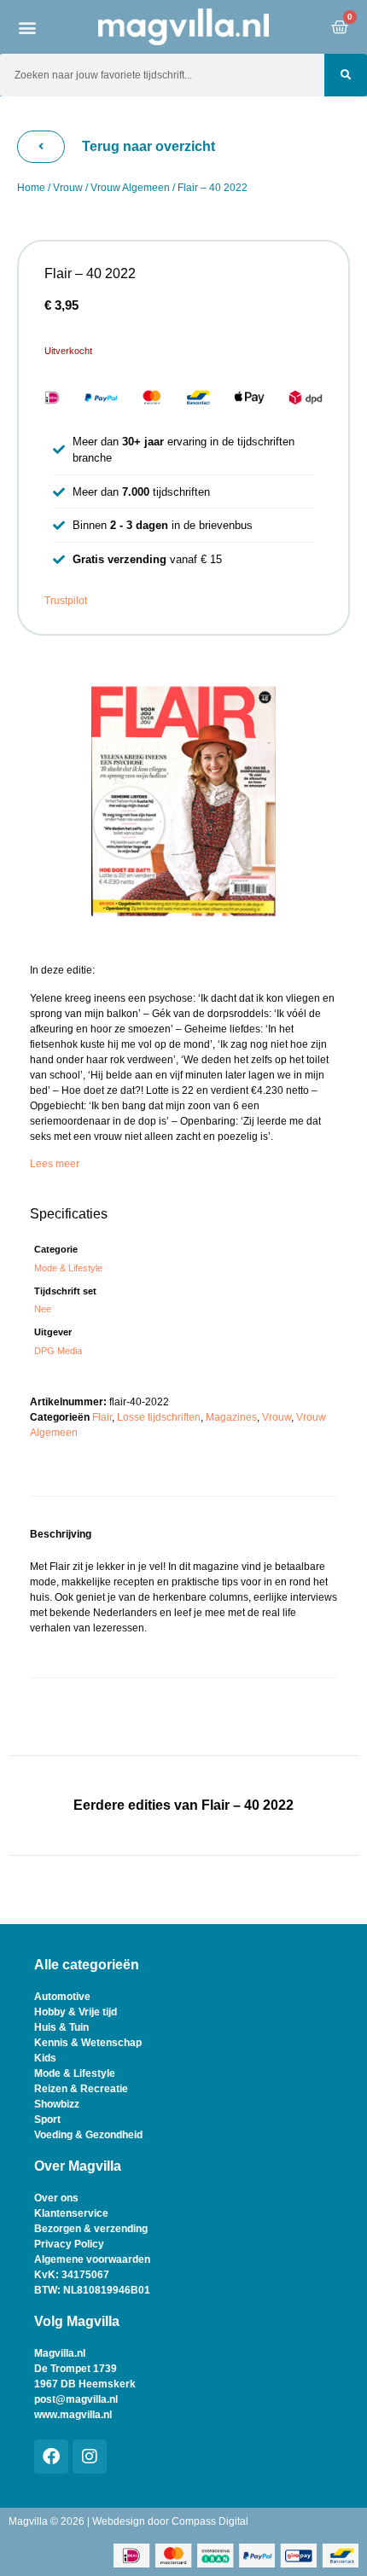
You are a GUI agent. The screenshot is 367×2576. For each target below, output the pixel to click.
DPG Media (58, 1351)
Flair (102, 1417)
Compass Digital (210, 2521)
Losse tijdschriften (159, 1417)
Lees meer (55, 1164)
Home (31, 188)
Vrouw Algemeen (130, 188)
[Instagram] (90, 2457)
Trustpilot (66, 601)
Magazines (231, 1417)
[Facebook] (51, 2457)
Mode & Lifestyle (68, 1268)
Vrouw (68, 188)
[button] (28, 27)
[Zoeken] (346, 75)
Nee (43, 1309)
